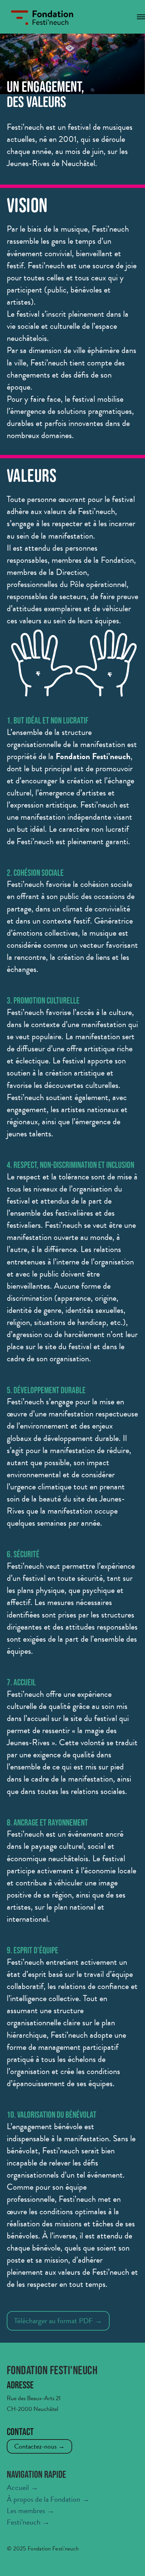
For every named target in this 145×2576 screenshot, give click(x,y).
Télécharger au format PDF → (58, 2321)
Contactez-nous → (39, 2446)
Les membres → (31, 2511)
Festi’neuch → (28, 2522)
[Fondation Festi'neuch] (42, 17)
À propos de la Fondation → (48, 2499)
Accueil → (22, 2487)
